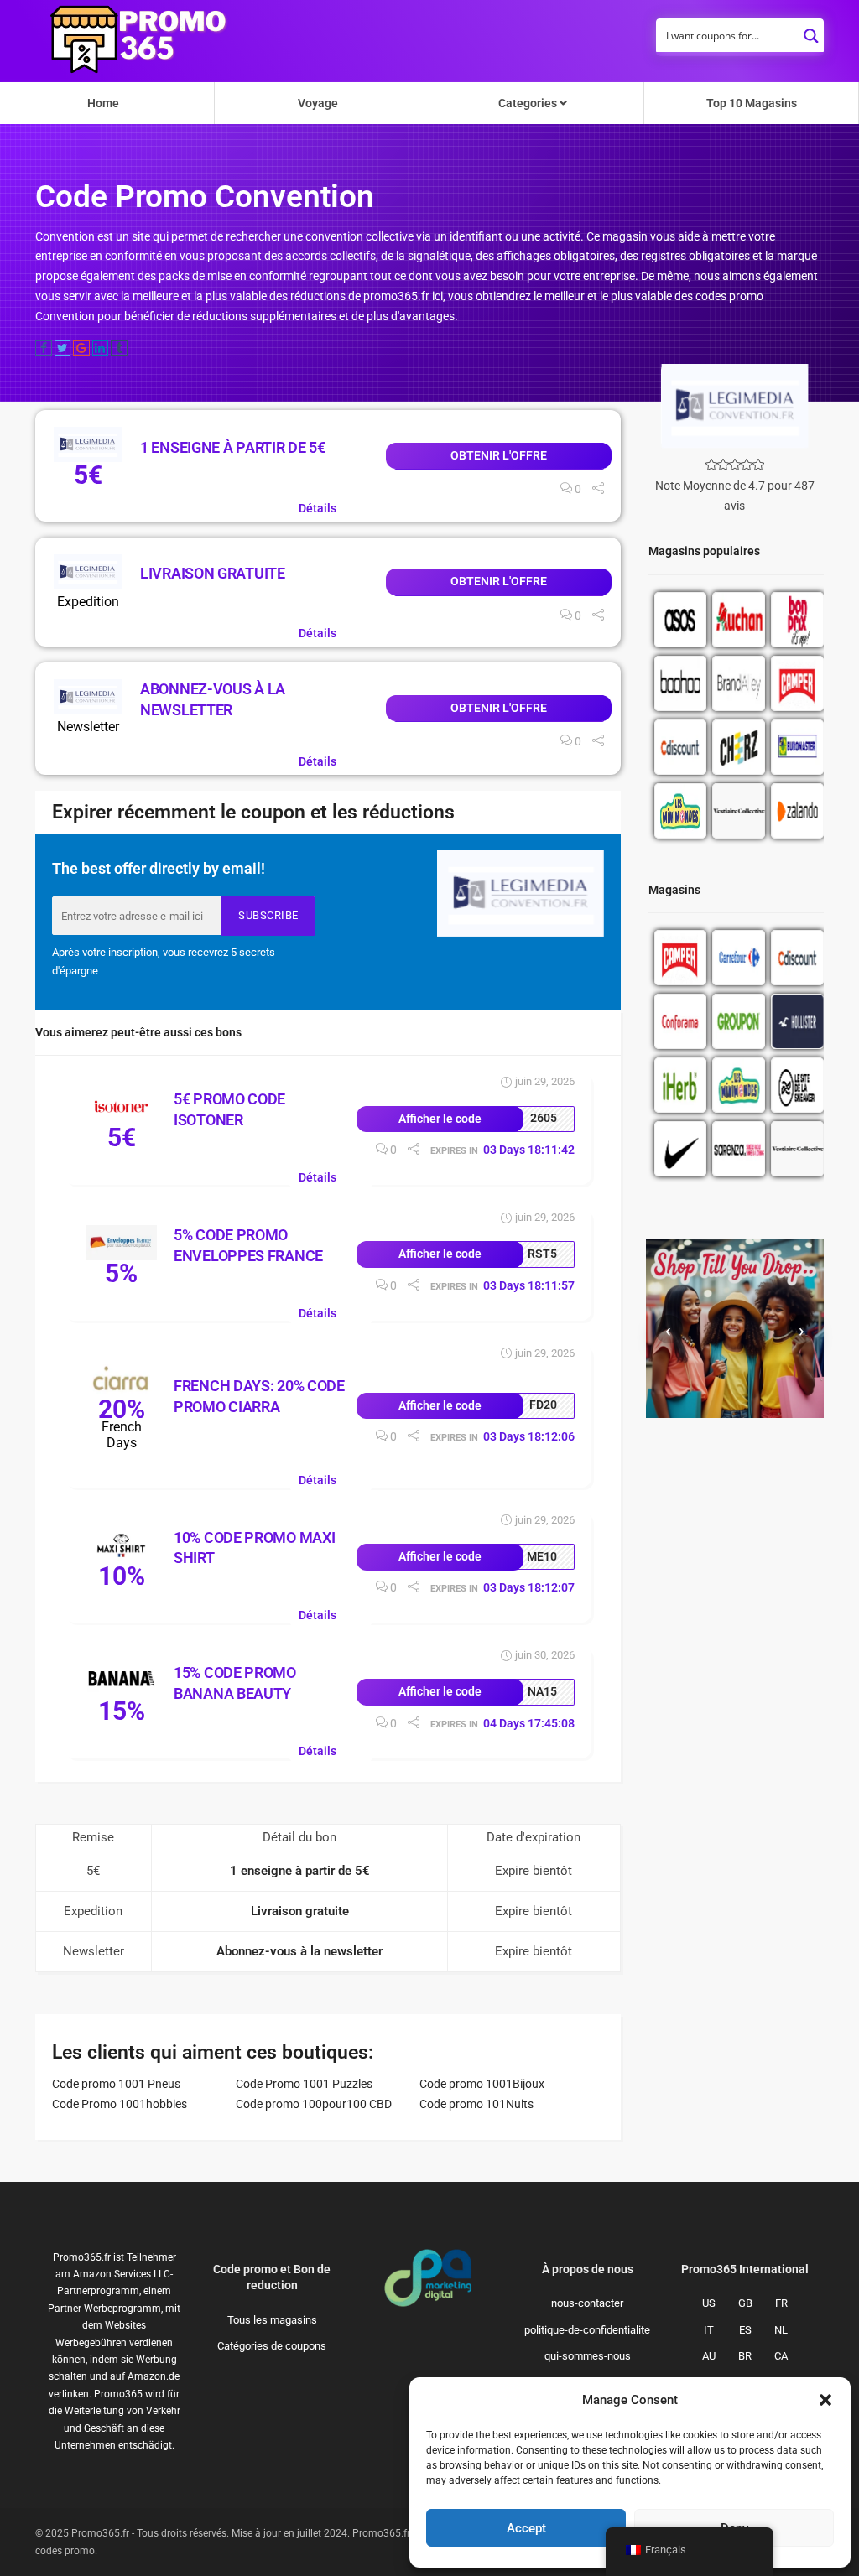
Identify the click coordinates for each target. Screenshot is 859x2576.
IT (709, 2330)
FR (781, 2303)
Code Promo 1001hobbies (120, 2104)
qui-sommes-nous (588, 2356)
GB (745, 2303)
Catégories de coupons (272, 2346)
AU (709, 2356)
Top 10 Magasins (752, 103)
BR (745, 2356)
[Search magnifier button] (811, 31)
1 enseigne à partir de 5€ (233, 447)
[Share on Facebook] (44, 348)
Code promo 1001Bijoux (482, 2084)
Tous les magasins (272, 2320)
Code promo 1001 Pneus (116, 2084)
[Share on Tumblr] (119, 348)
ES (745, 2330)
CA (781, 2356)
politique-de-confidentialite (587, 2330)
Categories (529, 103)
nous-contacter (587, 2303)
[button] (825, 2400)
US (709, 2303)
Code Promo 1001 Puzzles (304, 2084)
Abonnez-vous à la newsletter (299, 1951)
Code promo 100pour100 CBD (314, 2104)
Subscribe (268, 915)
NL (781, 2330)
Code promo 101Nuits (476, 2104)
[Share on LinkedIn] (101, 348)
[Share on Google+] (81, 348)
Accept (526, 2528)
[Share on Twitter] (63, 348)
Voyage (318, 103)
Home (103, 103)
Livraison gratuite (213, 573)
